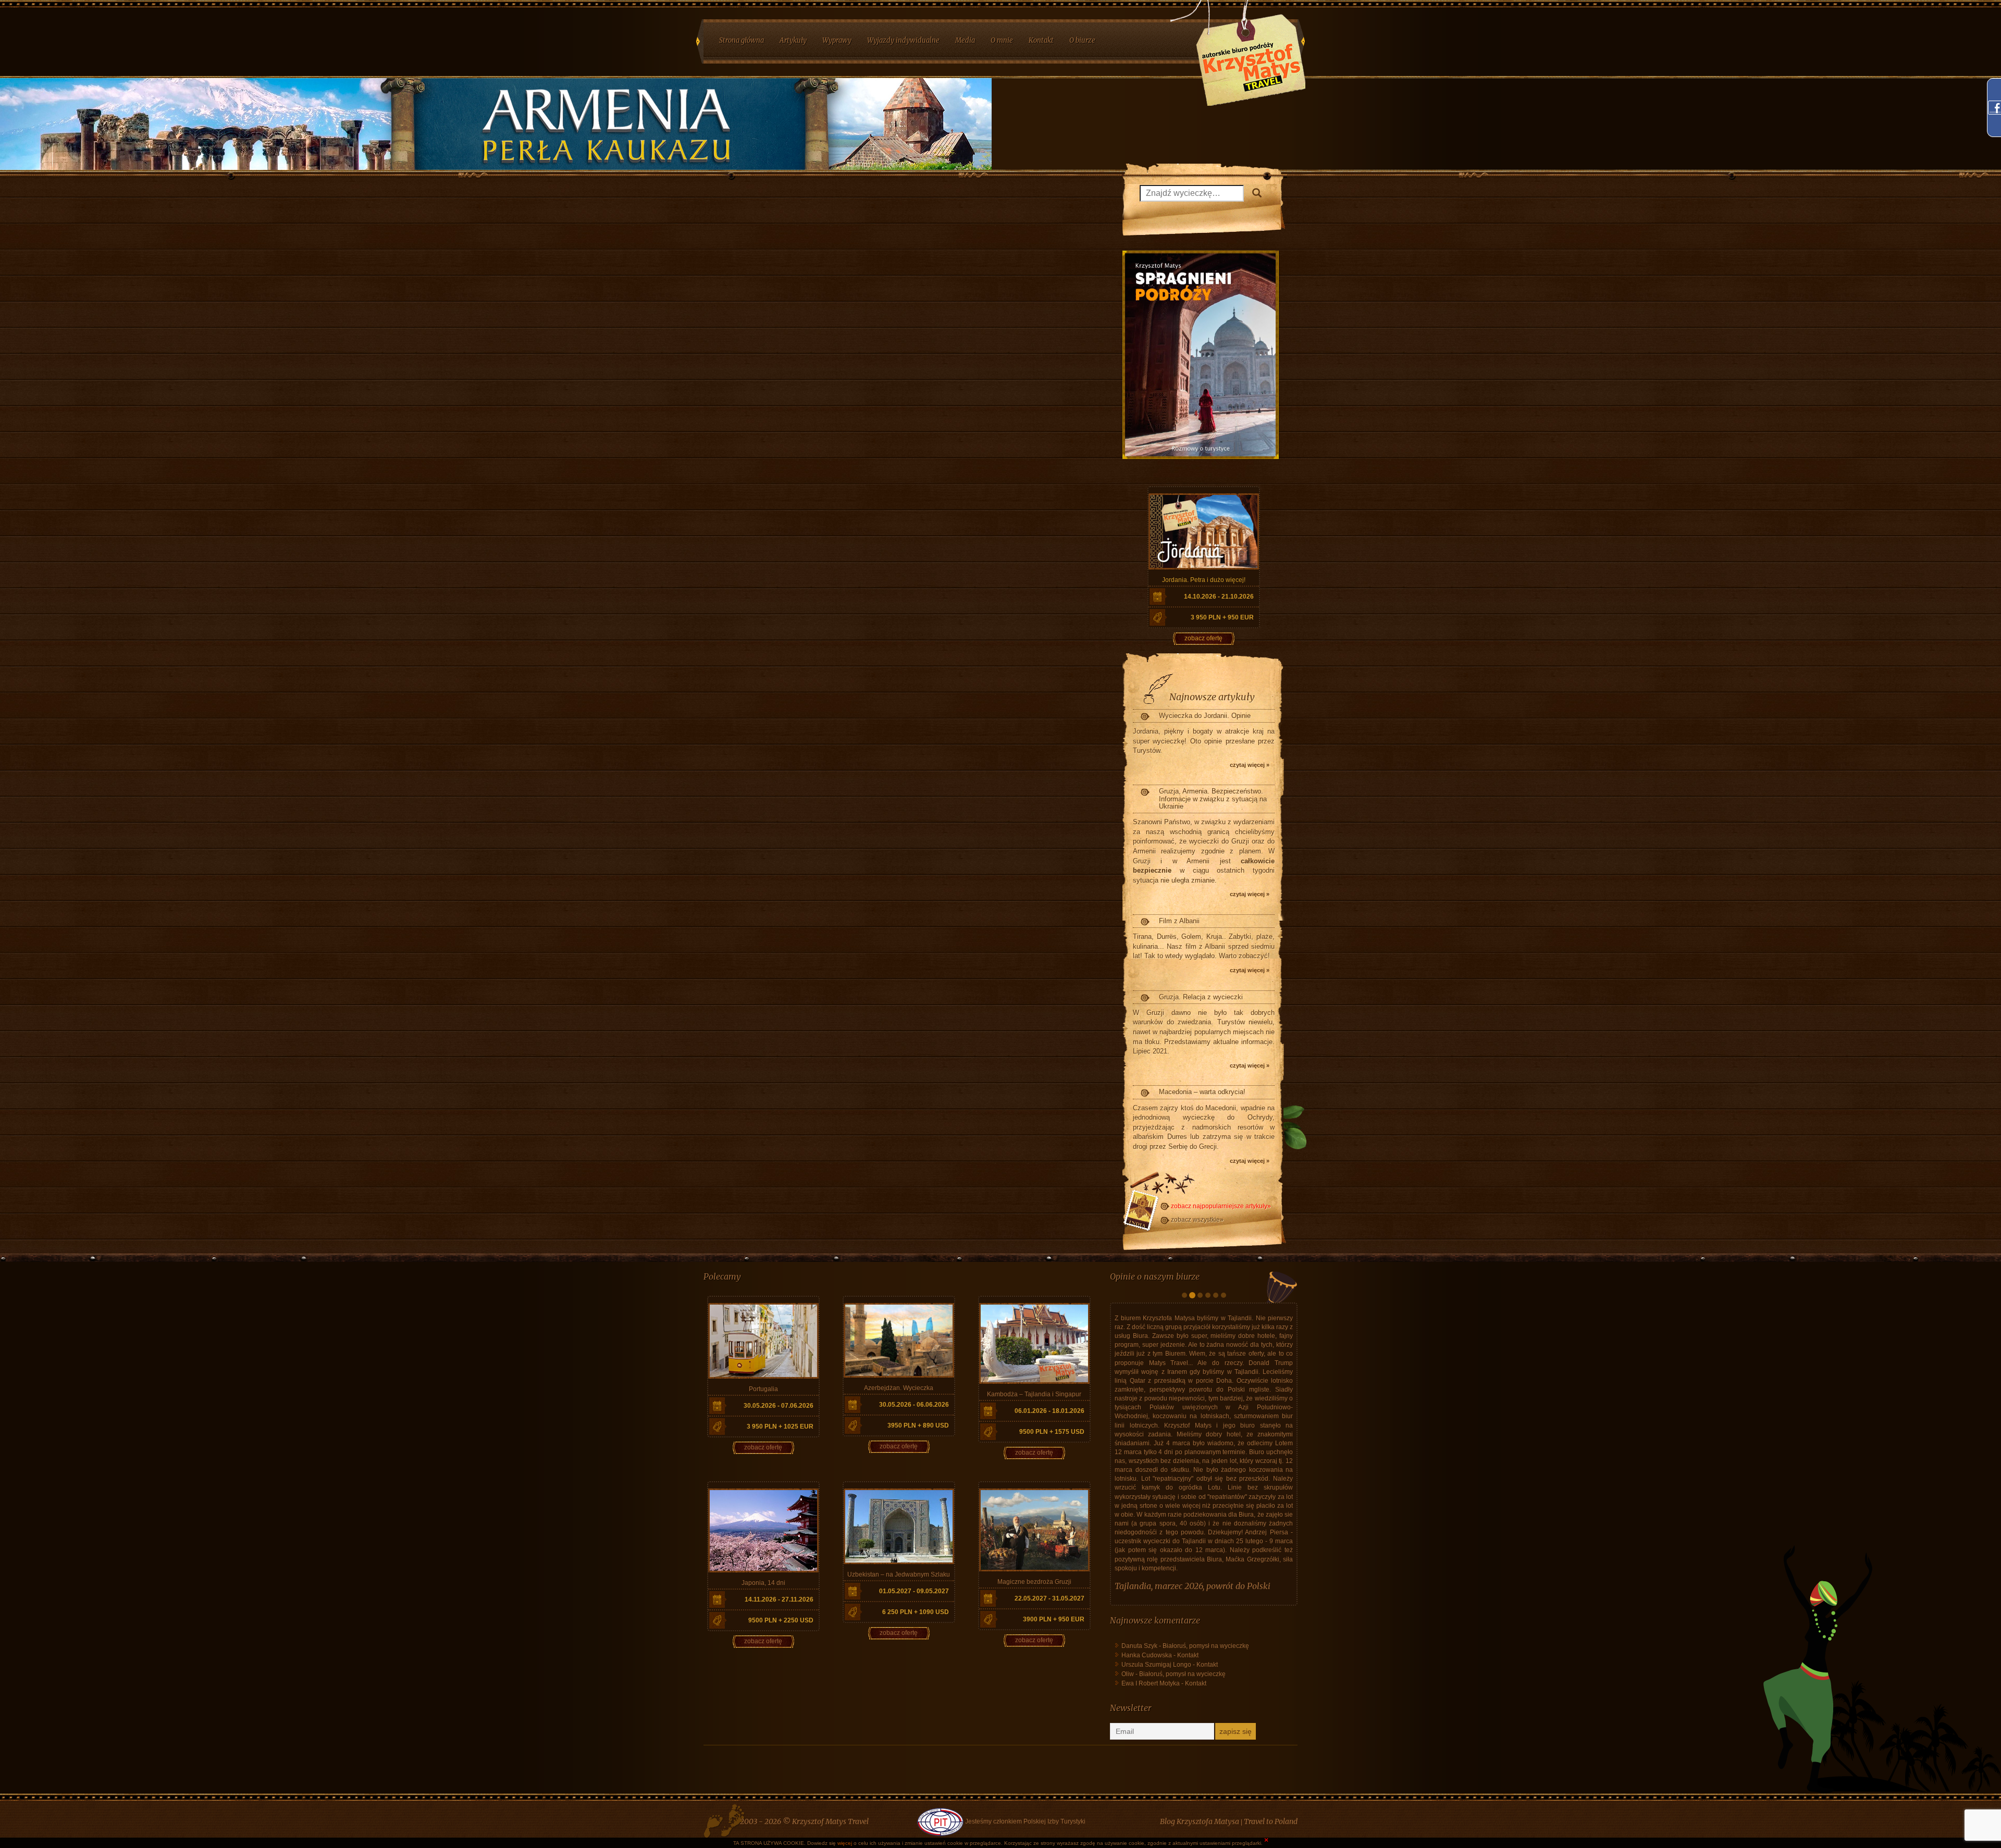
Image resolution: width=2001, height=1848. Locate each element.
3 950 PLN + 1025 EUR (780, 1427)
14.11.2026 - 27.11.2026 (779, 1599)
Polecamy (722, 1276)
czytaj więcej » (1250, 765)
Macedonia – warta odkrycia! (1202, 1092)
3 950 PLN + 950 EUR (1222, 617)
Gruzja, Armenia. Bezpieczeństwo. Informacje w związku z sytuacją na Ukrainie (1213, 799)
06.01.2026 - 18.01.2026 (1049, 1411)
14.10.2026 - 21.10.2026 (1219, 597)
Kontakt (1188, 1780)
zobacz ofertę (1203, 638)
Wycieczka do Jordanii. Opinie (1205, 716)
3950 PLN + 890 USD (918, 1425)
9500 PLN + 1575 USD (1052, 1432)
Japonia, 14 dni (763, 1583)
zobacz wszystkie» (1197, 1220)
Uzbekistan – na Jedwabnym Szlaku (899, 1574)
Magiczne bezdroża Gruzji (1034, 1582)
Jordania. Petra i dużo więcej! (1204, 580)
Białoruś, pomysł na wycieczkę (1206, 1771)
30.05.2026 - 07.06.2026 (779, 1406)
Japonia (1129, 1711)
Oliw (1128, 1799)
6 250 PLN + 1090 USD (916, 1612)
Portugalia (763, 1389)
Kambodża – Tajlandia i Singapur (1034, 1394)
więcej (845, 1843)
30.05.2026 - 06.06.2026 (914, 1405)
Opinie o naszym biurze (1155, 1276)
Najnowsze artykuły (1212, 697)
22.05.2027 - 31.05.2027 (1049, 1598)
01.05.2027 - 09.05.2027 (914, 1591)
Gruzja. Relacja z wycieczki (1201, 997)
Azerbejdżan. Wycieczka (899, 1388)
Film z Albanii (1179, 921)
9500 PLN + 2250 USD (781, 1620)
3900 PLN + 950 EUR (1054, 1619)
